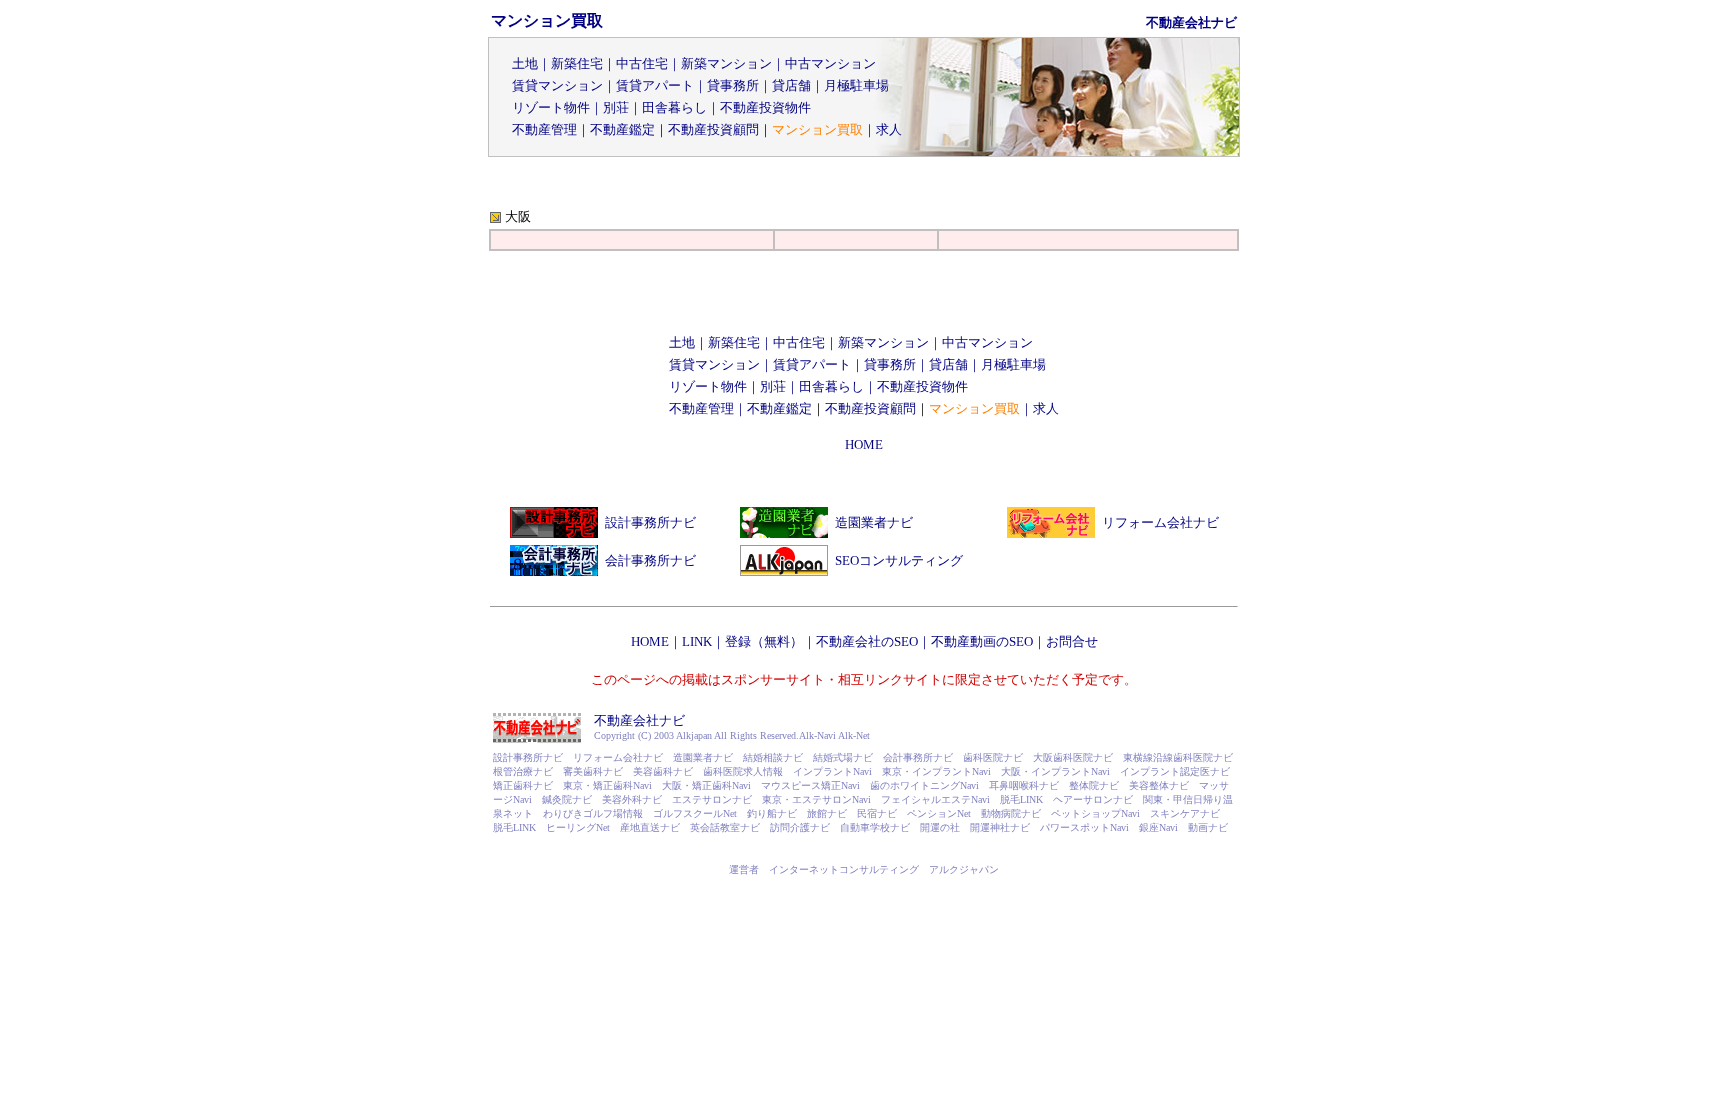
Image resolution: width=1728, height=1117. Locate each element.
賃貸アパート (655, 85)
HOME (864, 444)
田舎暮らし (674, 107)
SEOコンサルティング (899, 560)
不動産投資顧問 (713, 129)
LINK (697, 641)
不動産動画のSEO (982, 641)
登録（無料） (764, 641)
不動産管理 (544, 129)
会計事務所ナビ (650, 560)
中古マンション (830, 63)
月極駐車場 (856, 85)
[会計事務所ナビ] (554, 571)
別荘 (616, 107)
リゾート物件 (551, 107)
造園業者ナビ (874, 522)
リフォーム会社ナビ (1160, 522)
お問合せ (1072, 641)
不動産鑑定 (622, 129)
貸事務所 (733, 85)
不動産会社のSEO (867, 641)
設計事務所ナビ (650, 522)
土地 (525, 63)
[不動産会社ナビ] (537, 738)
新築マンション (726, 63)
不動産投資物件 (765, 107)
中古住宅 (642, 63)
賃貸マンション (557, 85)
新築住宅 (577, 63)
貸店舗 (791, 85)
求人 (889, 129)
